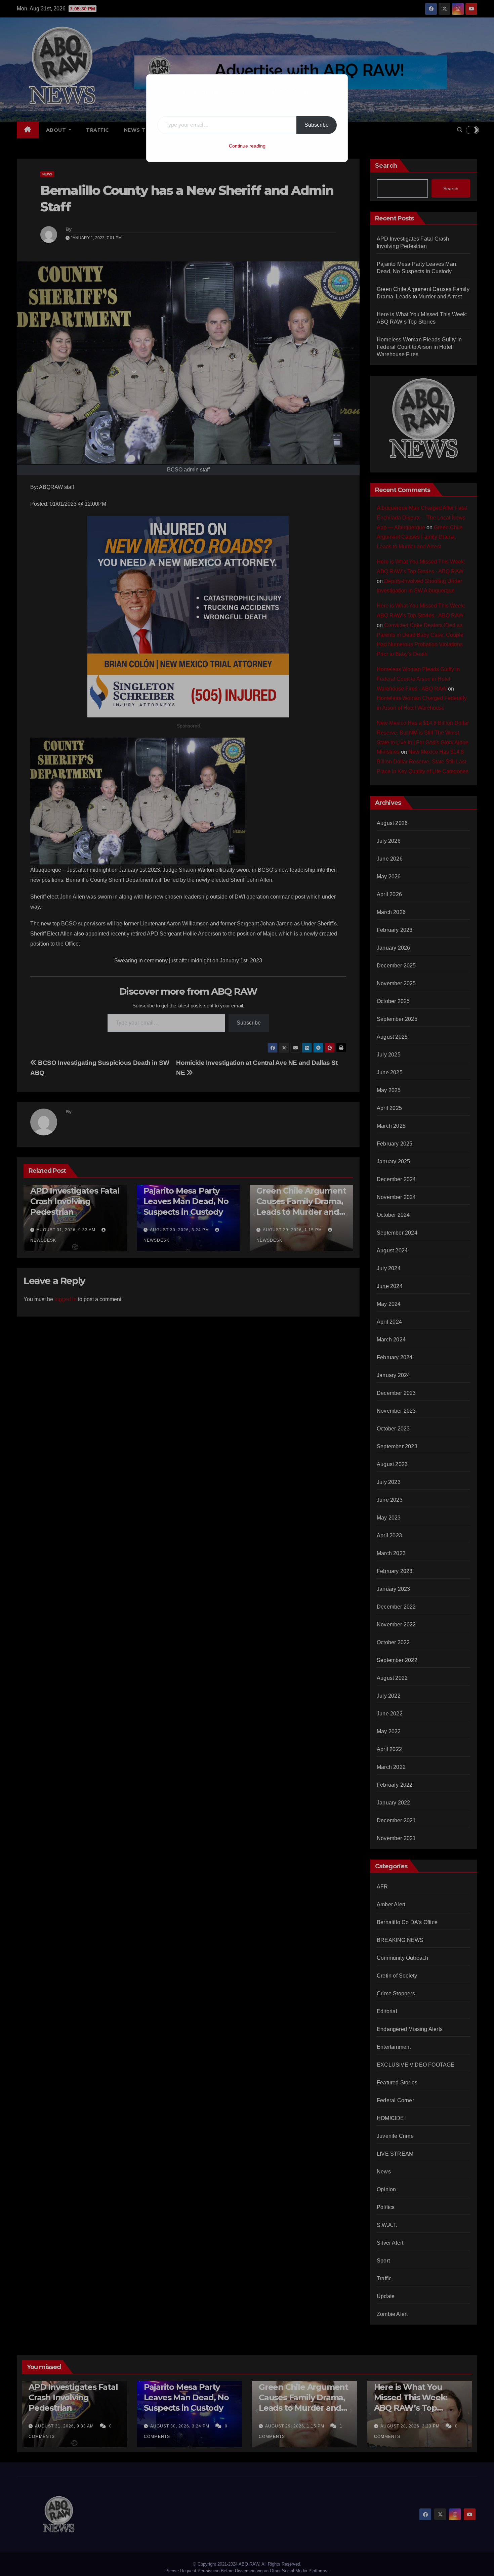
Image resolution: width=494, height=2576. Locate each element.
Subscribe (317, 125)
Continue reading (247, 146)
